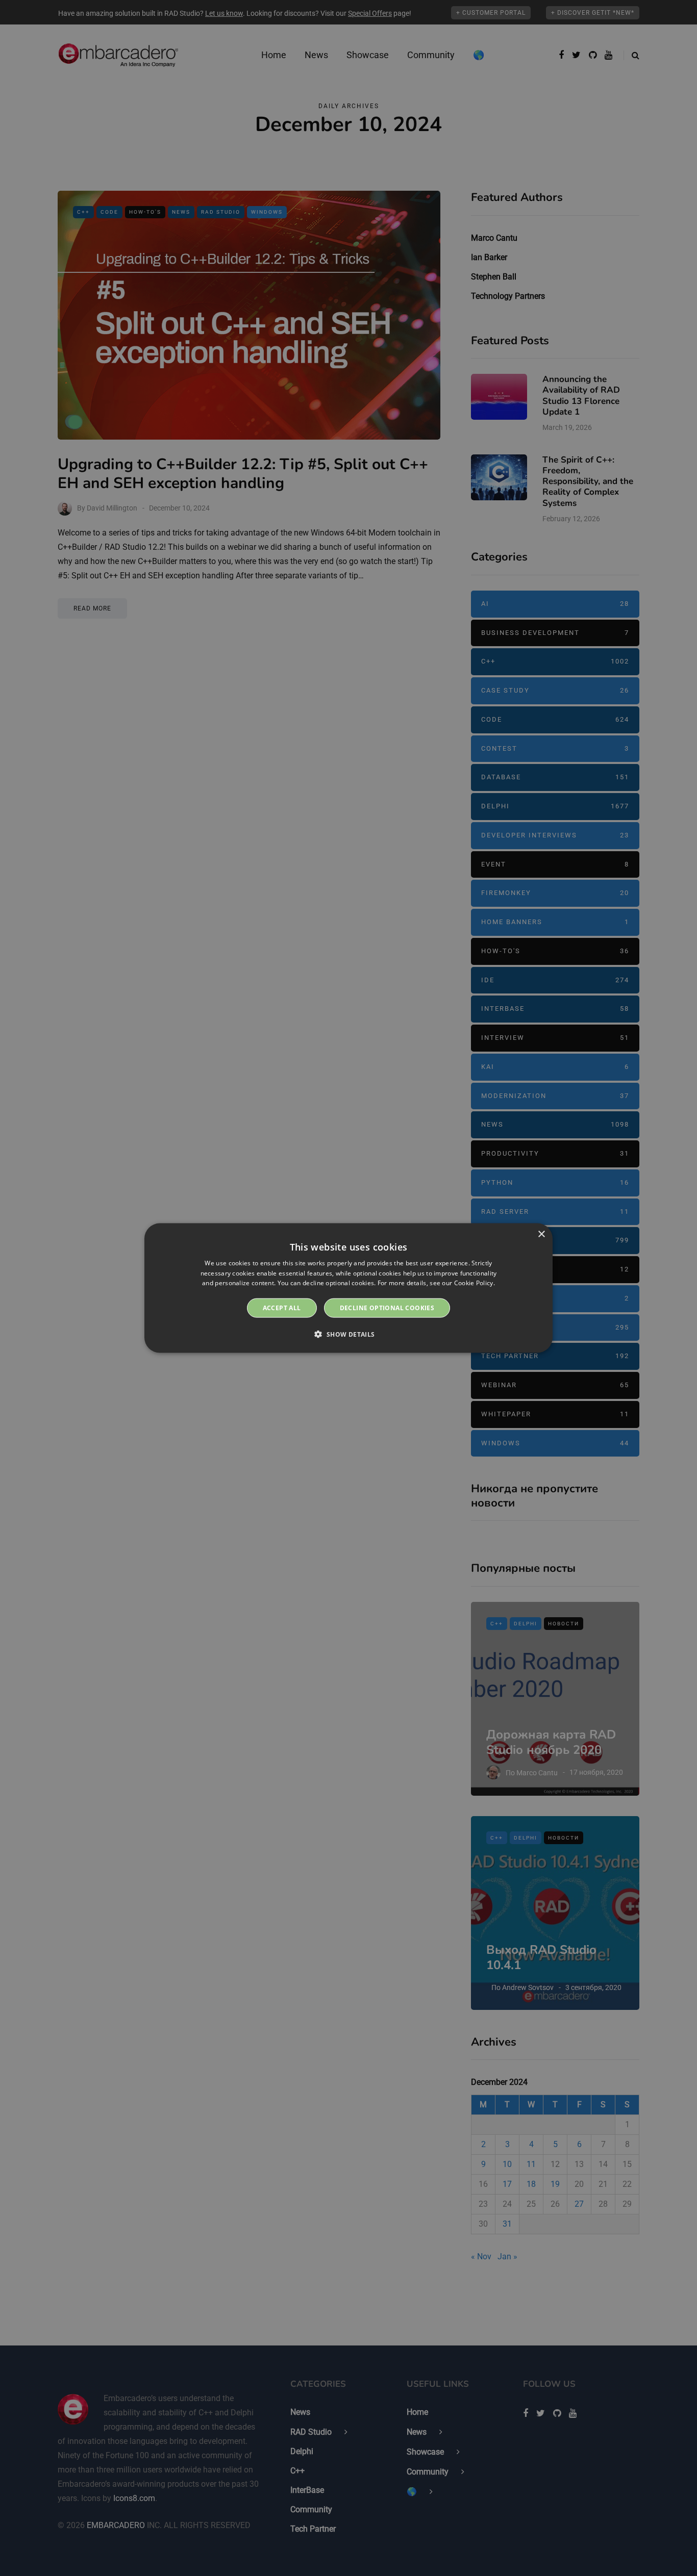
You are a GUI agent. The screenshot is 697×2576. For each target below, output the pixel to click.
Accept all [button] (282, 1308)
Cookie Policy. (475, 1283)
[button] (348, 1334)
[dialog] (348, 1288)
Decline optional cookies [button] (387, 1308)
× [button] (541, 1234)
